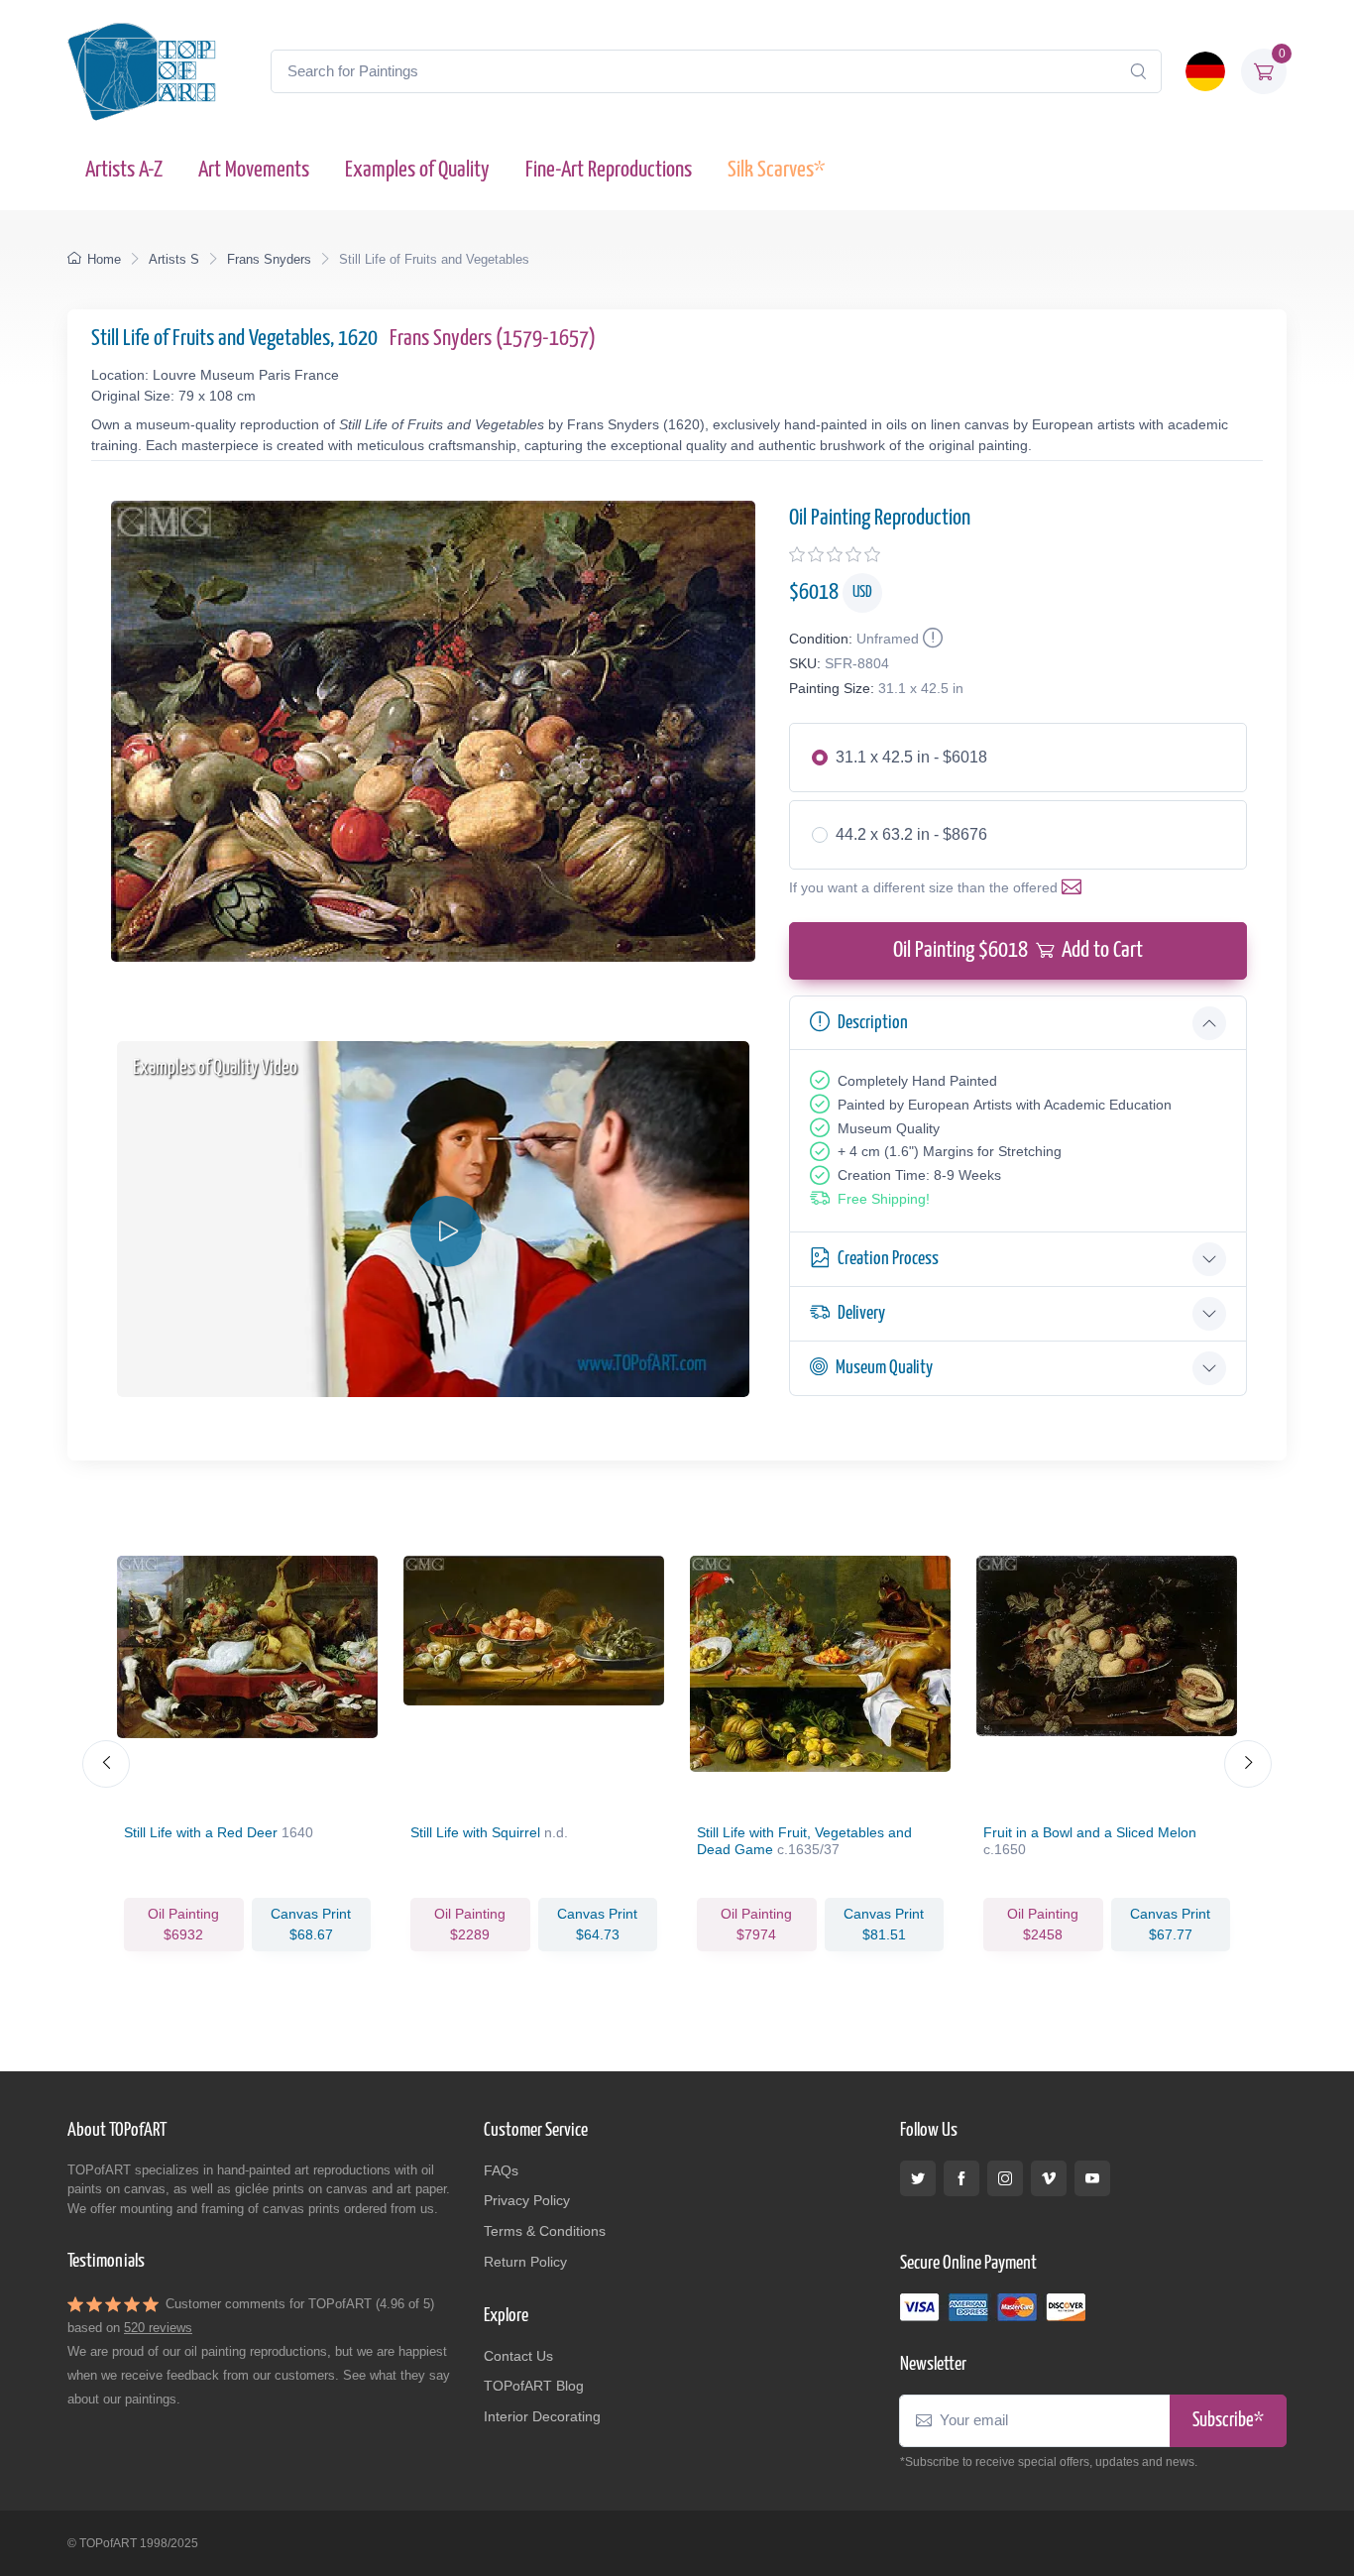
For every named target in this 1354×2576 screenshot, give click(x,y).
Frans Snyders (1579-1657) (493, 339)
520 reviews (158, 2328)
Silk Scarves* (776, 170)
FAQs (501, 2170)
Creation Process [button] (888, 1259)
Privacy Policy (527, 2200)
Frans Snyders (269, 259)
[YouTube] (1092, 2178)
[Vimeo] (1049, 2178)
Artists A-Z (124, 170)
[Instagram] (1005, 2178)
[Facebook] (961, 2178)
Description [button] (873, 1023)
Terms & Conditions (545, 2231)
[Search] (1138, 71)
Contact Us (518, 2356)
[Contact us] (1075, 887)
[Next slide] (1248, 1764)
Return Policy (525, 2262)
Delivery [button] (861, 1313)
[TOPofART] (142, 71)
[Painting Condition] (931, 639)
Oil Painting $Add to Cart (1018, 950)
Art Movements (254, 170)
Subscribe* (1228, 2421)
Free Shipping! (884, 1199)
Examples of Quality (417, 170)
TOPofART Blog (534, 2386)
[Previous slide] (106, 1764)
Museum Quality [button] (884, 1368)
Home (104, 259)
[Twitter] (918, 2178)
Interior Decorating (542, 2416)
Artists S (174, 259)
